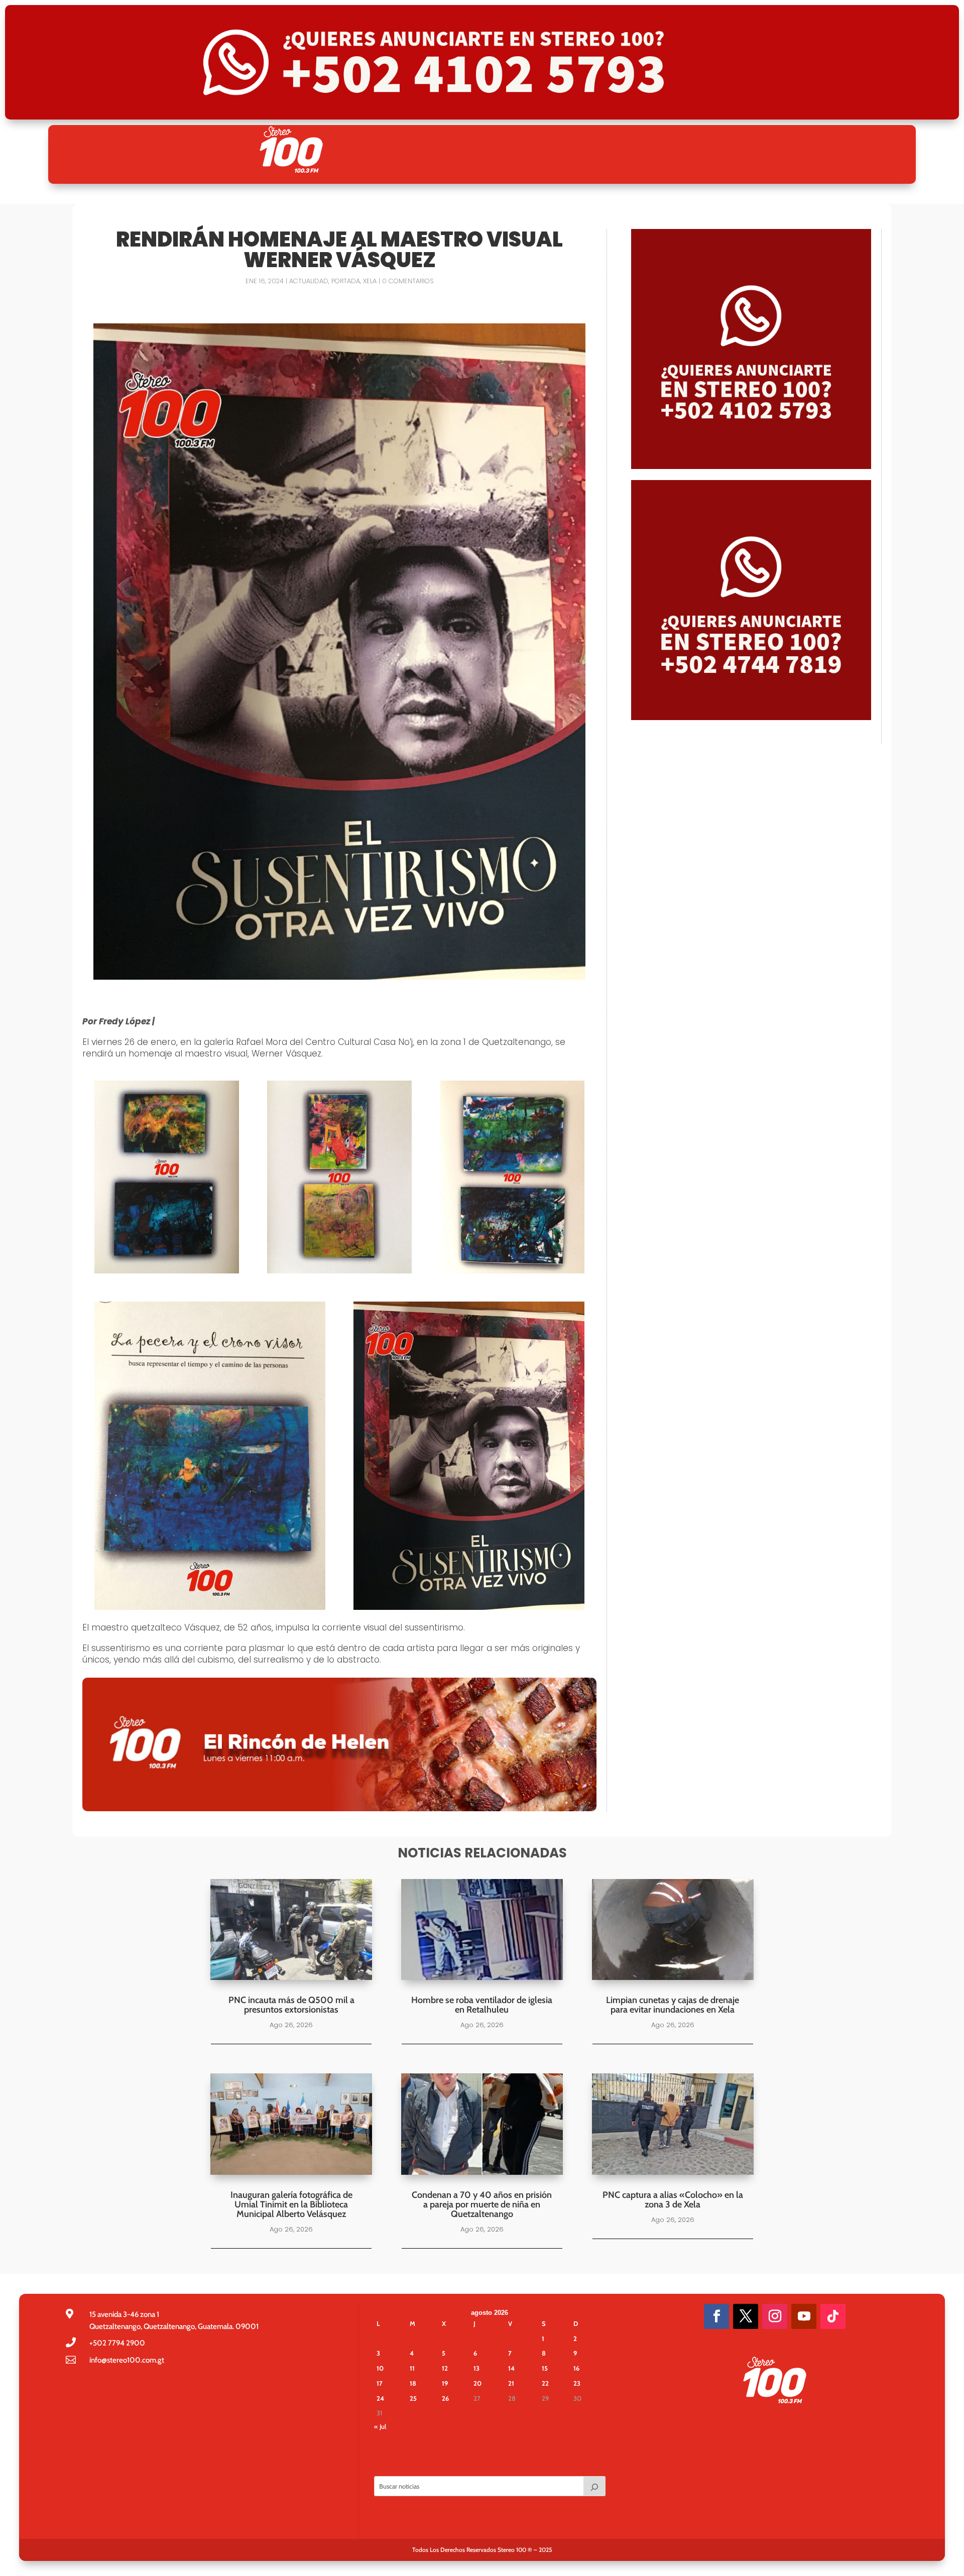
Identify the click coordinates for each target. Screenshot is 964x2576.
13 (476, 2368)
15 (545, 2368)
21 (511, 2383)
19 (445, 2383)
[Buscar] (594, 2486)
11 (412, 2368)
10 (380, 2368)
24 (380, 2398)
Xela (370, 281)
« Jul (380, 2426)
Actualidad (309, 281)
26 (445, 2398)
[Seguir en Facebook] (716, 2316)
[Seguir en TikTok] (833, 2316)
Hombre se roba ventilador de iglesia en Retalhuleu (482, 2005)
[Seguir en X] (746, 2316)
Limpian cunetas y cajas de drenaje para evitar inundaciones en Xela (673, 2005)
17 (380, 2383)
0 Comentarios (408, 281)
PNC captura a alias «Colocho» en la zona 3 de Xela (673, 2200)
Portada (346, 281)
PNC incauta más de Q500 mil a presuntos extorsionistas (291, 2005)
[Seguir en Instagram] (775, 2316)
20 (477, 2383)
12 (445, 2368)
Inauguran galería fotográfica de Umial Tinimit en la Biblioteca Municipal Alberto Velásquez (291, 2204)
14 (511, 2368)
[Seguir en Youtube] (804, 2316)
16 (576, 2368)
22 (545, 2383)
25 (413, 2398)
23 (577, 2383)
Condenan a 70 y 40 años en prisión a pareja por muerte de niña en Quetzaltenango (482, 2204)
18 (413, 2383)
